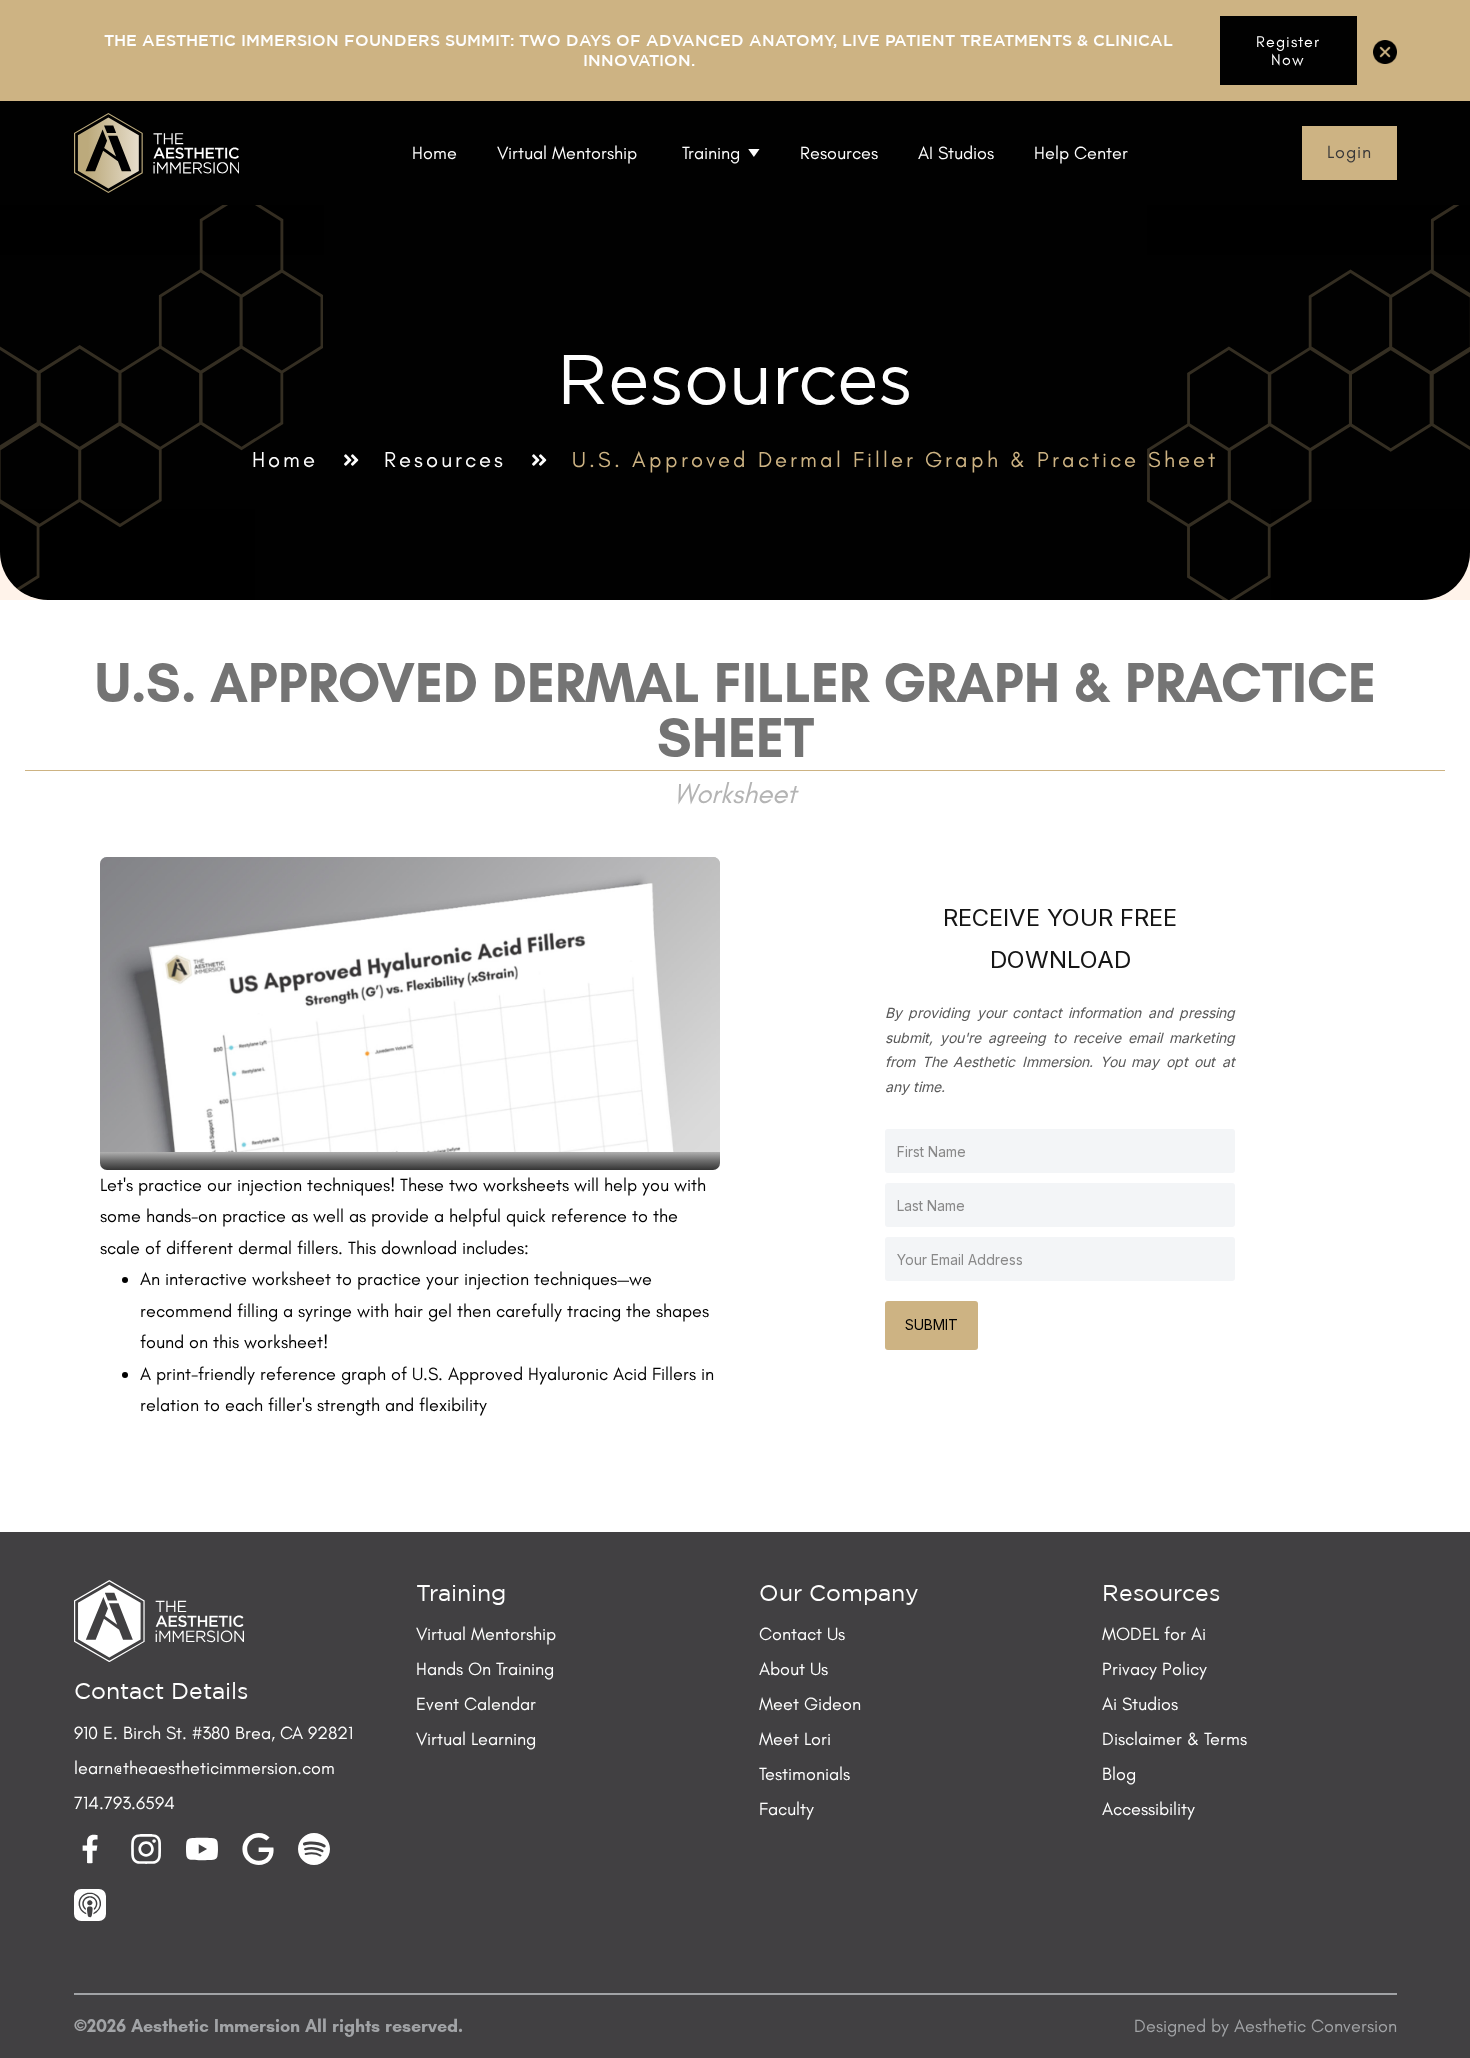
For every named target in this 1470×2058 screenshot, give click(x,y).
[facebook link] (90, 1849)
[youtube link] (202, 1849)
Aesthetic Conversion (1315, 2026)
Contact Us (802, 1634)
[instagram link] (146, 1849)
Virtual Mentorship (486, 1634)
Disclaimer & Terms (1174, 1739)
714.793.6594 (124, 1803)
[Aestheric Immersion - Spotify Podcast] (314, 1849)
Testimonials (804, 1774)
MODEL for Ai (1154, 1634)
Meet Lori (795, 1739)
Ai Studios (1140, 1704)
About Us (793, 1669)
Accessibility (1148, 1809)
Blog (1119, 1774)
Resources (445, 460)
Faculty (786, 1809)
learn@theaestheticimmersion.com (204, 1768)
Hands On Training (485, 1669)
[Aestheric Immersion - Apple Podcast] (90, 1905)
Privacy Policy (1154, 1669)
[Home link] (156, 153)
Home (285, 460)
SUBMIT (931, 1324)
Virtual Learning (476, 1739)
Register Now (1288, 50)
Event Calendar (476, 1704)
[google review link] (258, 1849)
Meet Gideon (810, 1704)
